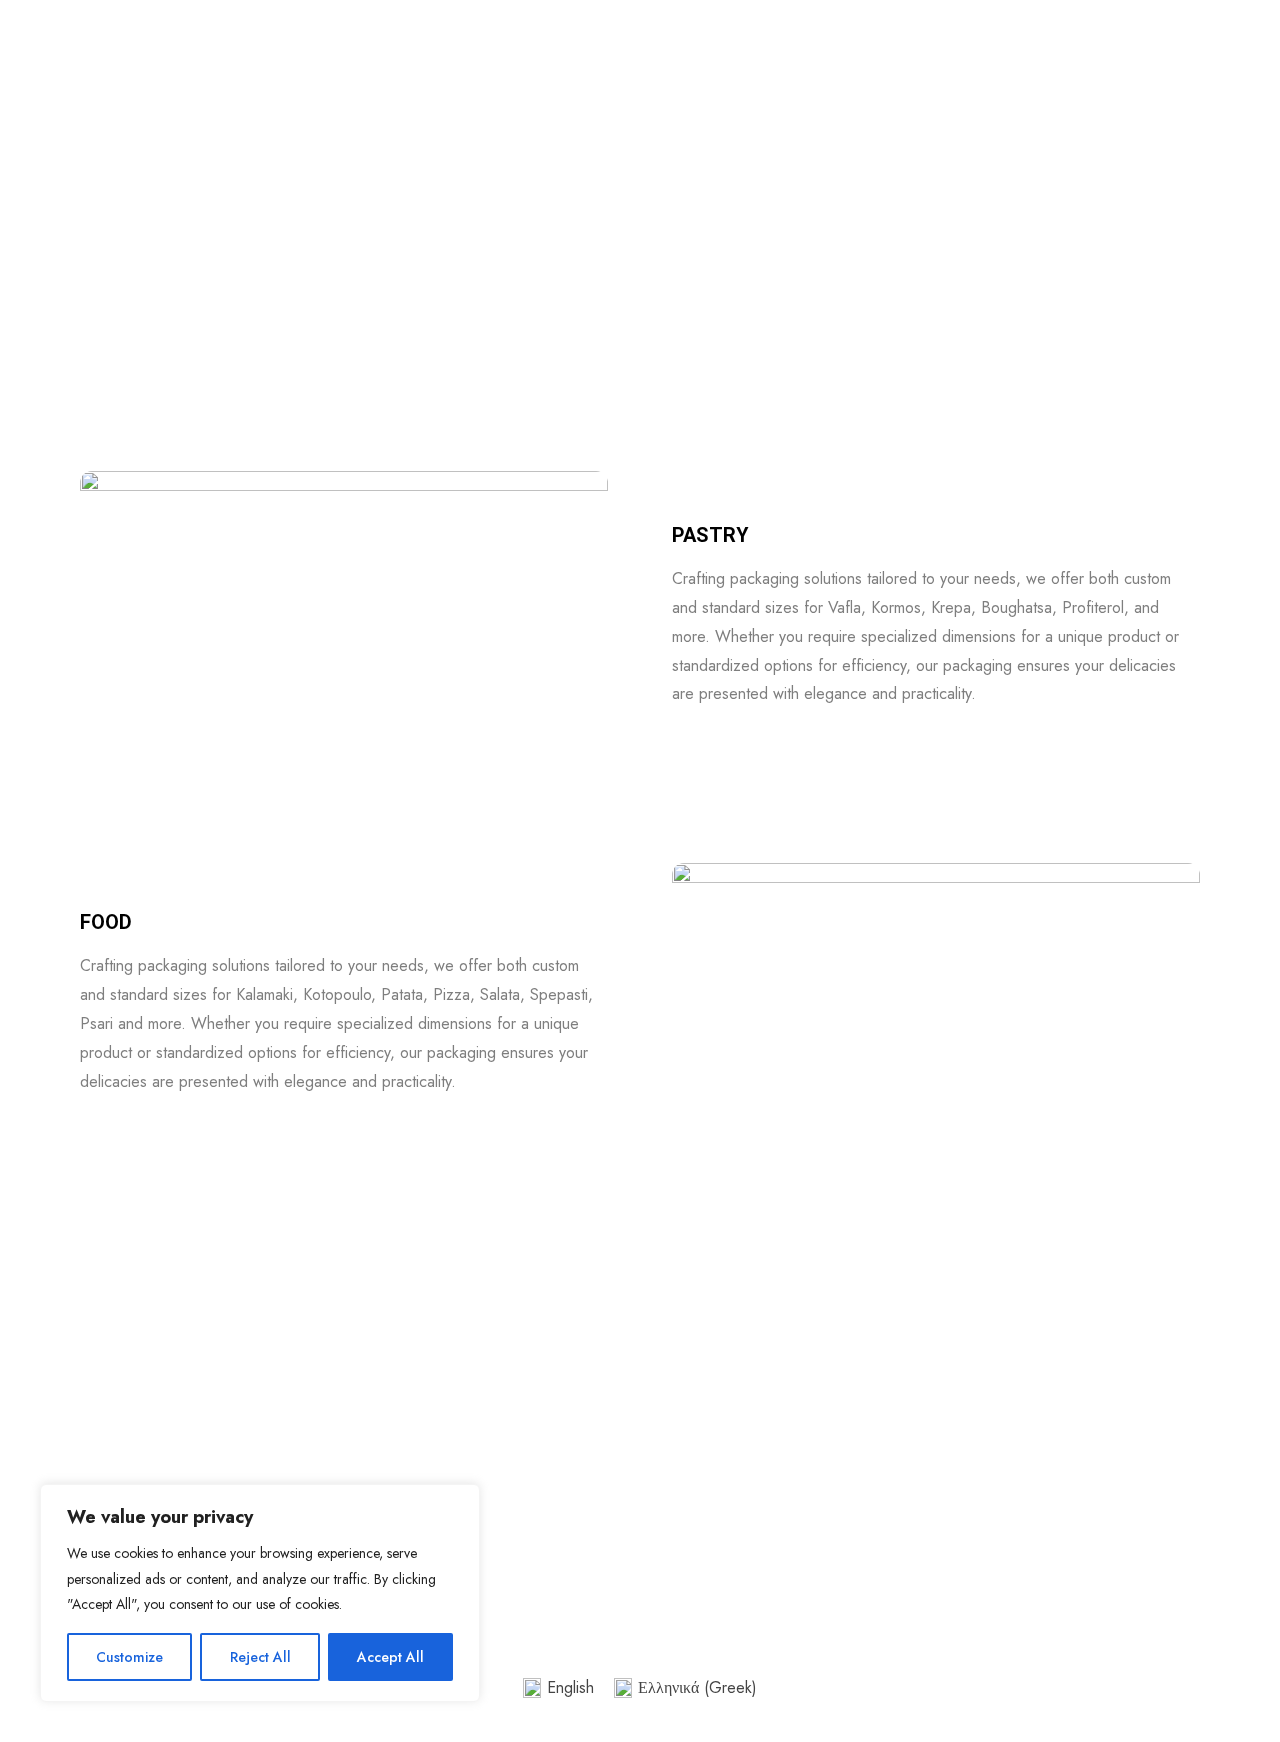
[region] (260, 1593)
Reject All (260, 1657)
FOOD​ (106, 922)
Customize (129, 1657)
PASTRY (710, 535)
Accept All (390, 1657)
